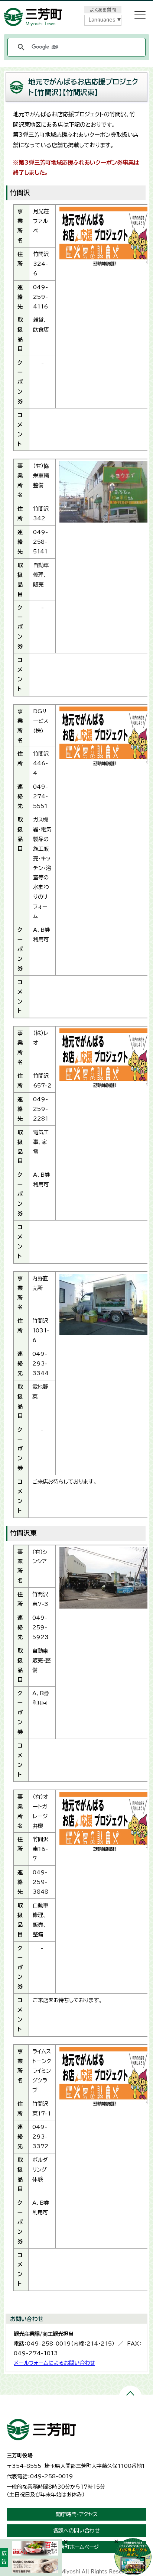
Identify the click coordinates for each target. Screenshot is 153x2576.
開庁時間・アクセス (77, 2514)
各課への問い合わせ (76, 2531)
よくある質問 (103, 10)
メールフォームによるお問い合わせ (54, 2363)
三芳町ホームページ (76, 2547)
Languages (102, 20)
